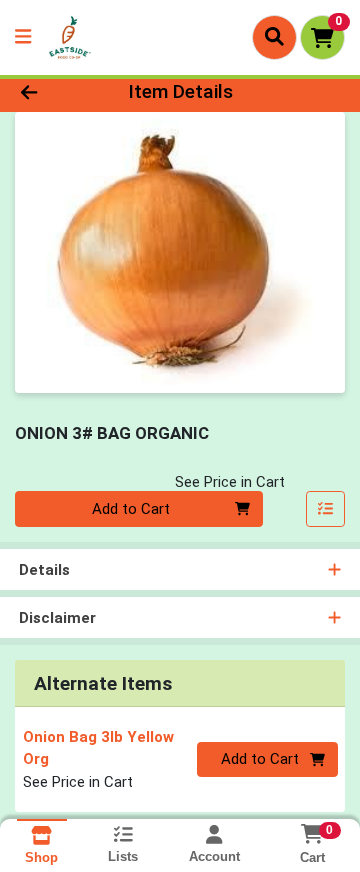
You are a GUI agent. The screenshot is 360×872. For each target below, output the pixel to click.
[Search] (274, 37)
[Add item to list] (326, 509)
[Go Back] (56, 92)
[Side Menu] (23, 37)
